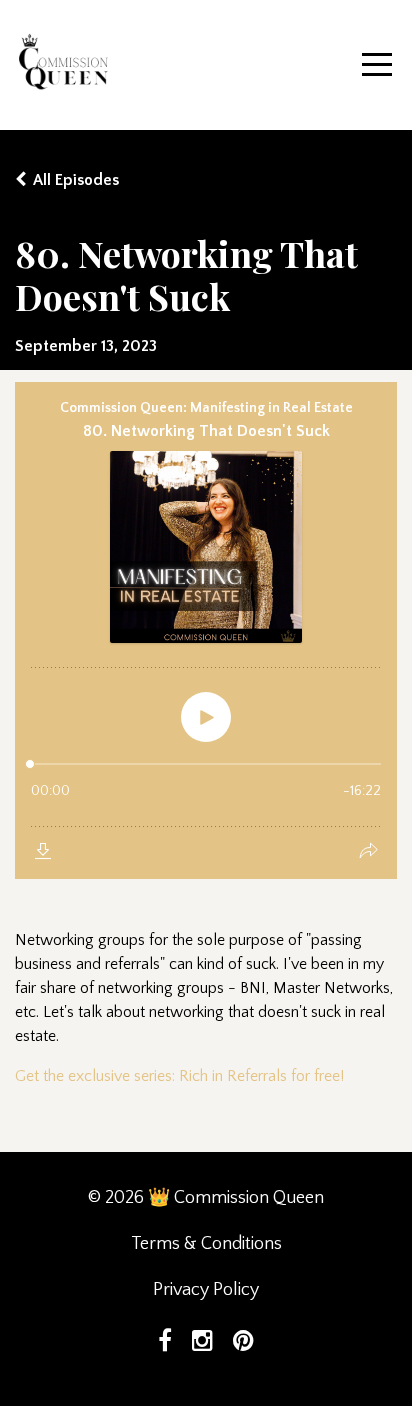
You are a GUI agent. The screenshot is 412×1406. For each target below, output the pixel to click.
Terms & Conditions (206, 1244)
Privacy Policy (206, 1290)
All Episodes (76, 180)
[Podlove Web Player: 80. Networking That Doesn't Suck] (206, 630)
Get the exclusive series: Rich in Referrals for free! (179, 1076)
